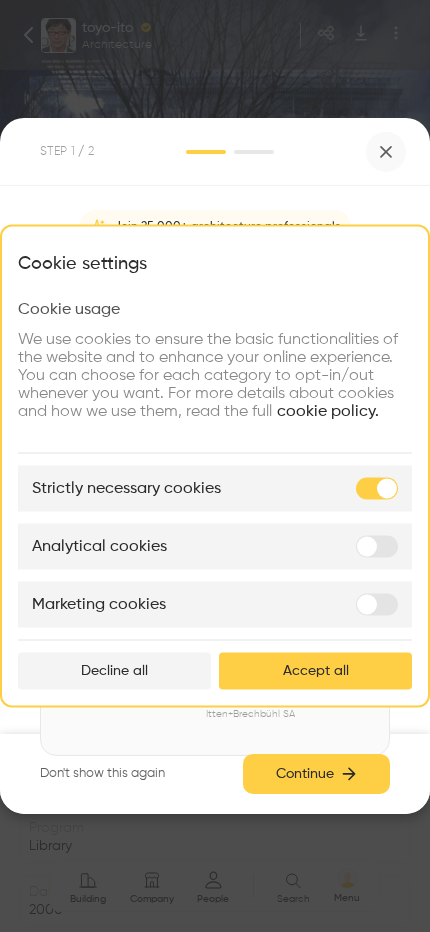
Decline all (114, 671)
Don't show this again (102, 773)
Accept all (316, 671)
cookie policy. (328, 412)
